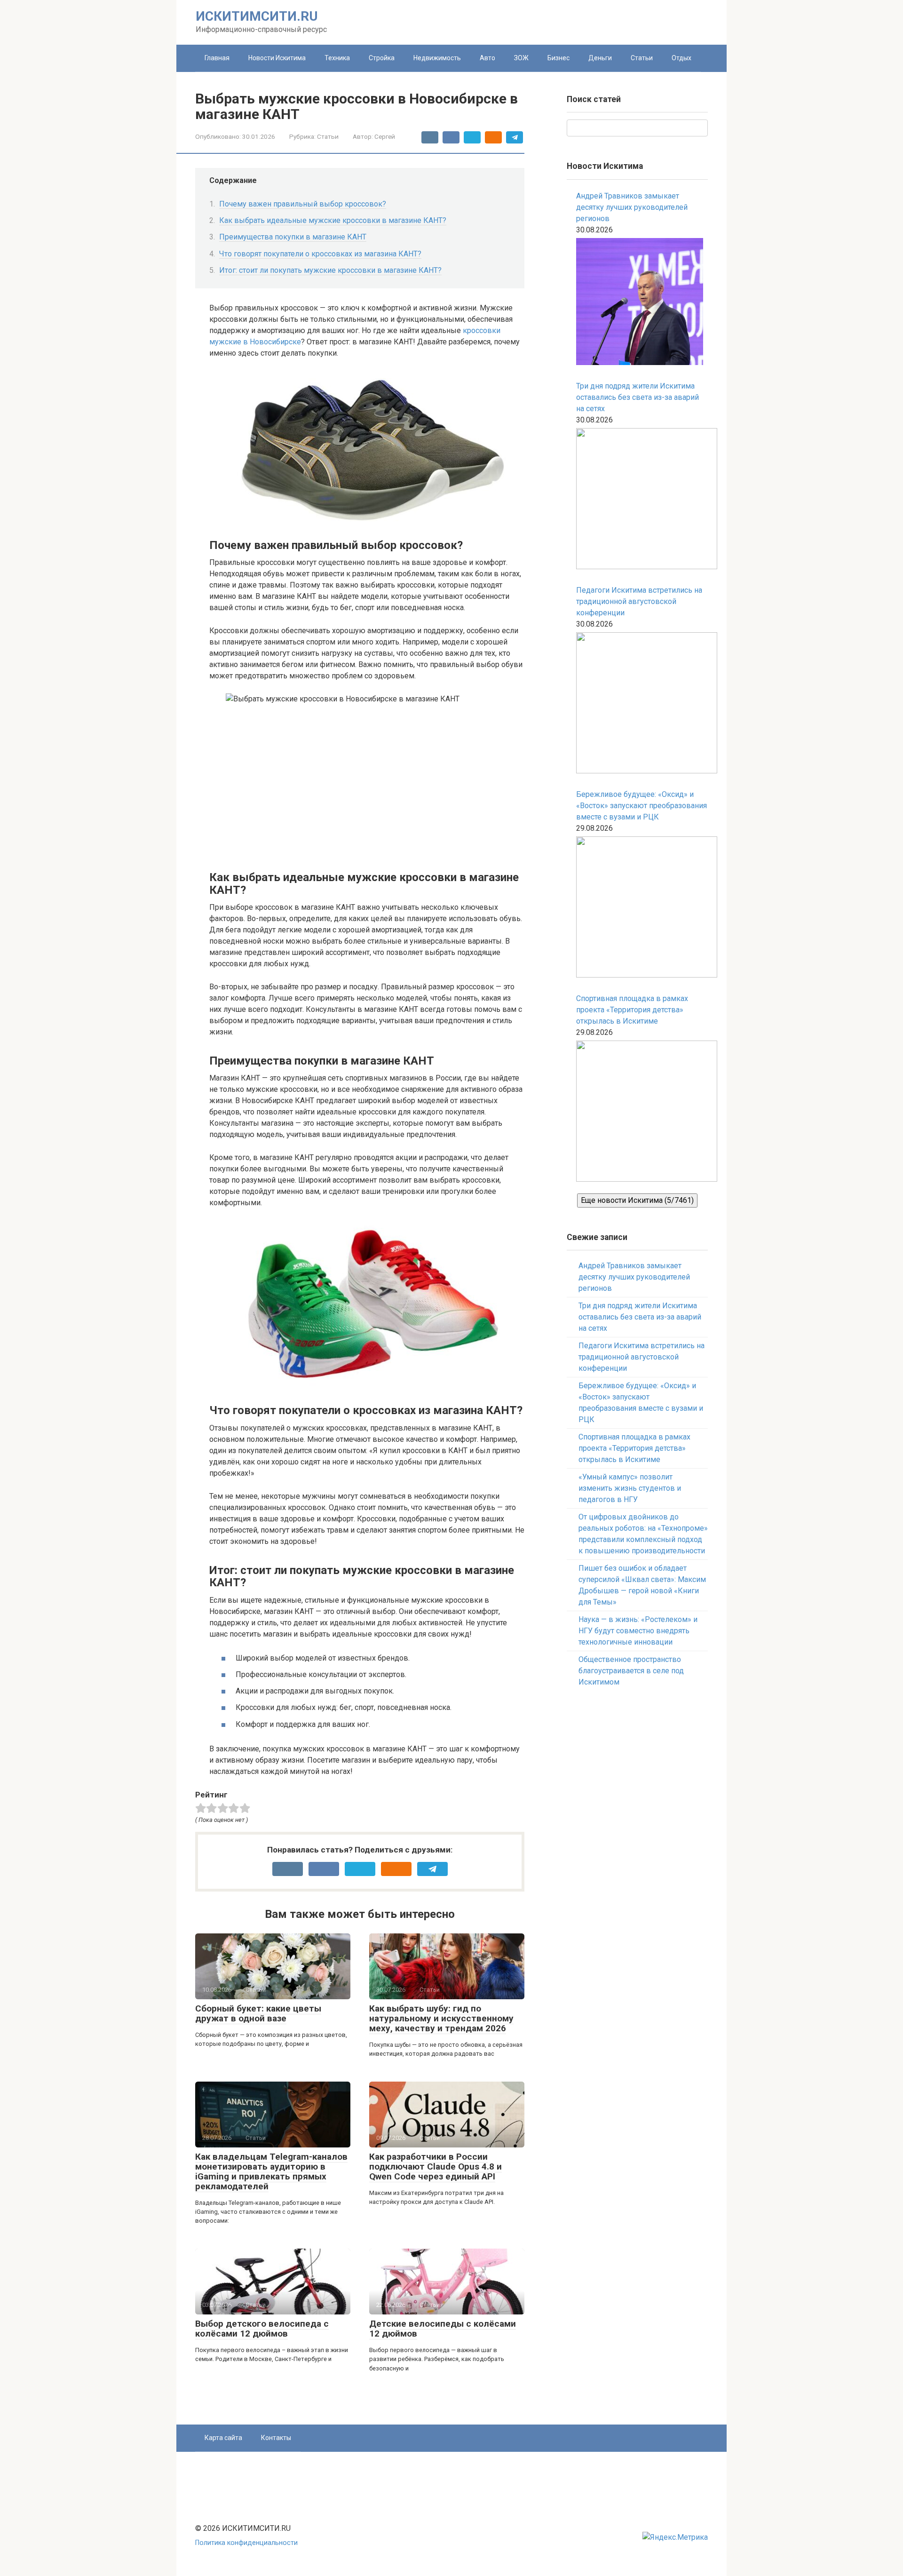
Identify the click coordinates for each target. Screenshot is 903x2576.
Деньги (600, 58)
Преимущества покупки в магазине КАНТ (293, 237)
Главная (217, 58)
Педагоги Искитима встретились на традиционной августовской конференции (639, 601)
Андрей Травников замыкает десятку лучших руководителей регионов (632, 207)
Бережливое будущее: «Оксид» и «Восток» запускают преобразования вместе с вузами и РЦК (642, 806)
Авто (487, 58)
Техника (337, 58)
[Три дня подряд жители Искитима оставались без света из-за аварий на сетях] (642, 500)
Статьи (642, 58)
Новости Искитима (277, 58)
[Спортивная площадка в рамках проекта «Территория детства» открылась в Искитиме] (642, 1113)
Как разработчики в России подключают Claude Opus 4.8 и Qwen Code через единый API (436, 2167)
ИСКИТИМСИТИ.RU (257, 16)
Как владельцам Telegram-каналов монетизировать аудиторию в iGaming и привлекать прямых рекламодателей (271, 2171)
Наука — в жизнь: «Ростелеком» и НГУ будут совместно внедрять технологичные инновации (638, 1631)
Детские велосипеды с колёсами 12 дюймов (443, 2329)
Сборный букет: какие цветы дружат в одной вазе (258, 2013)
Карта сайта (223, 2438)
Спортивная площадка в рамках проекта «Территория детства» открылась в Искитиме (632, 1010)
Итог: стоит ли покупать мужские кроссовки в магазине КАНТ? (330, 270)
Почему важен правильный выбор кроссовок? (303, 204)
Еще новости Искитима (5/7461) (637, 1200)
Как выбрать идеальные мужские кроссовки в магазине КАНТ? (333, 220)
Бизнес (558, 58)
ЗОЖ (521, 58)
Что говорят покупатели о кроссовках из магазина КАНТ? (320, 254)
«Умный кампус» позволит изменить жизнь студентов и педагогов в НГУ (630, 1488)
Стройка (382, 58)
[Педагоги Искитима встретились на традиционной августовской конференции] (642, 704)
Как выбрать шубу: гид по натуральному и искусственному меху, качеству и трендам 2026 (441, 2018)
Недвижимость (437, 58)
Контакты (276, 2438)
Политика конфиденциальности (246, 2543)
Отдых (681, 58)
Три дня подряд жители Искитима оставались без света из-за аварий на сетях (638, 397)
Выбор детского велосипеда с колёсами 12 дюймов (262, 2329)
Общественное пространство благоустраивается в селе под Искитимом (631, 1671)
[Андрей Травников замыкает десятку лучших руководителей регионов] (640, 303)
